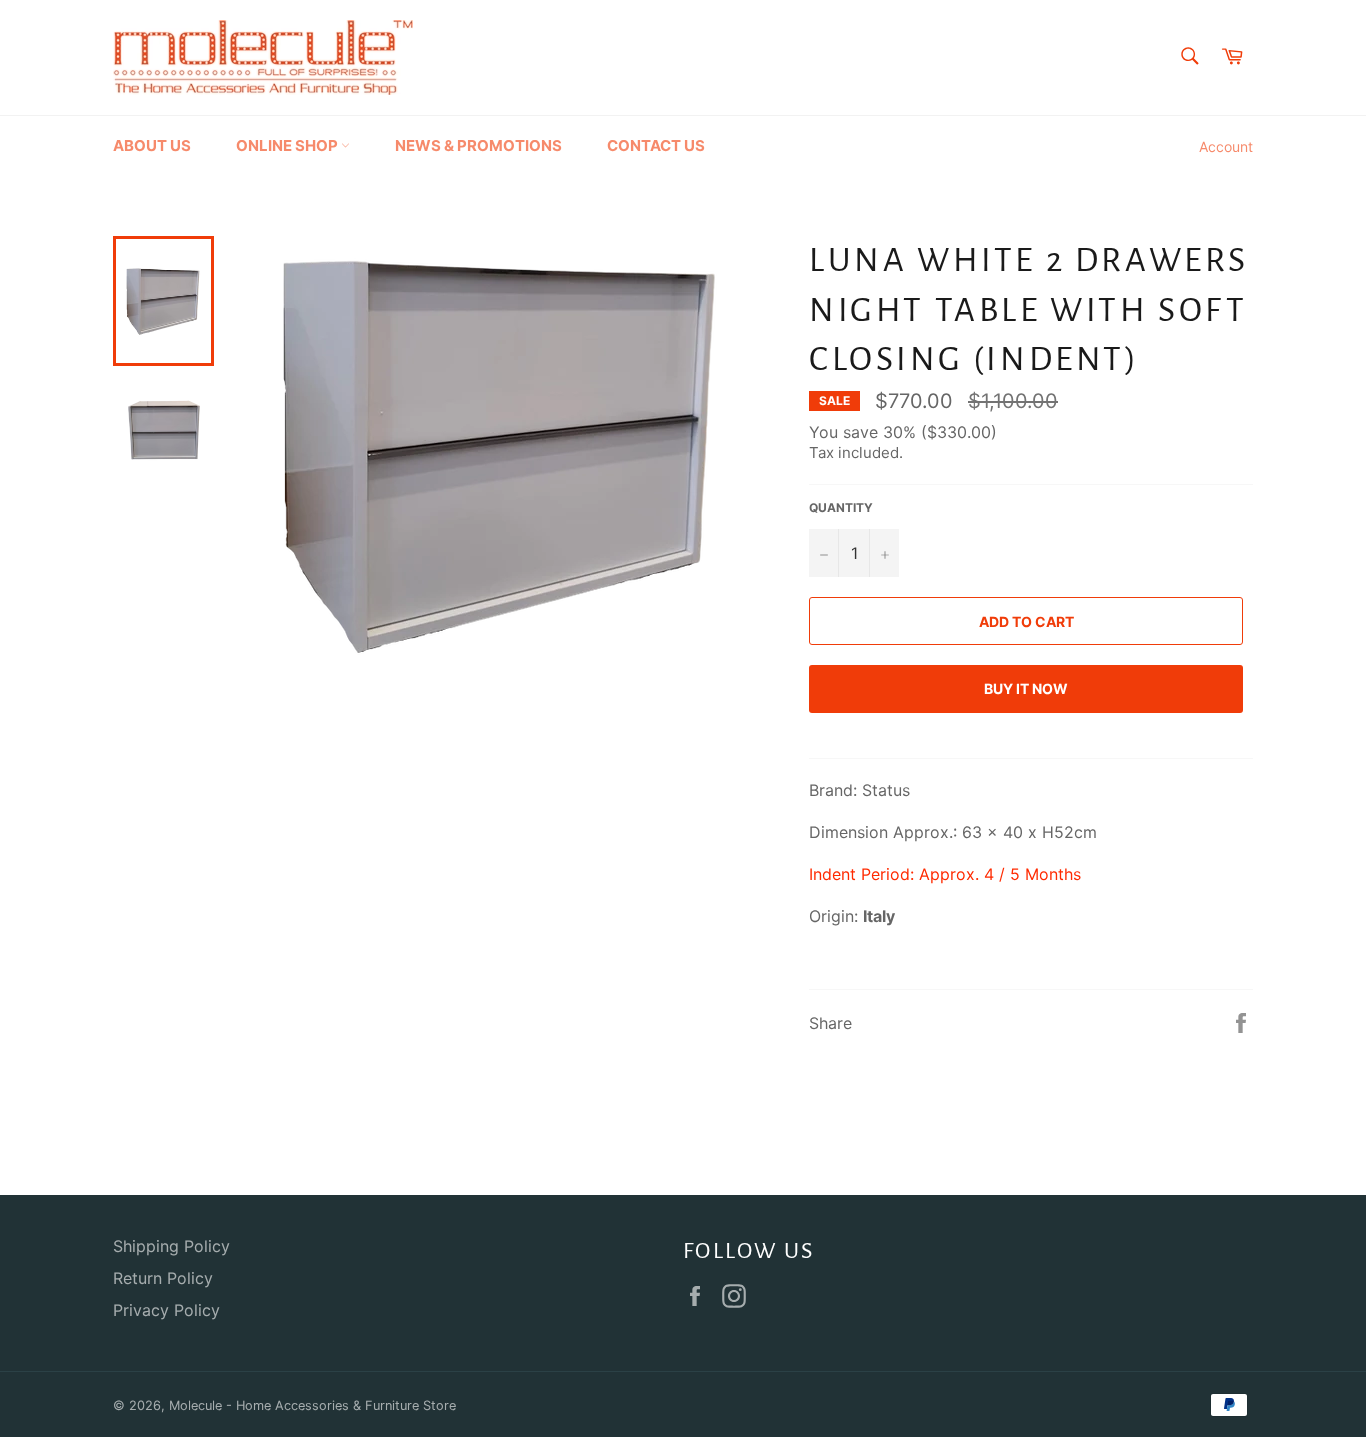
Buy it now (1026, 688)
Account (1226, 146)
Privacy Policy (166, 1310)
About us (152, 145)
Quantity (841, 507)
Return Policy (163, 1278)
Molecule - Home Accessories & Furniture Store (312, 1405)
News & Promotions (478, 145)
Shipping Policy (171, 1246)
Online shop (288, 145)
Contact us (656, 145)
